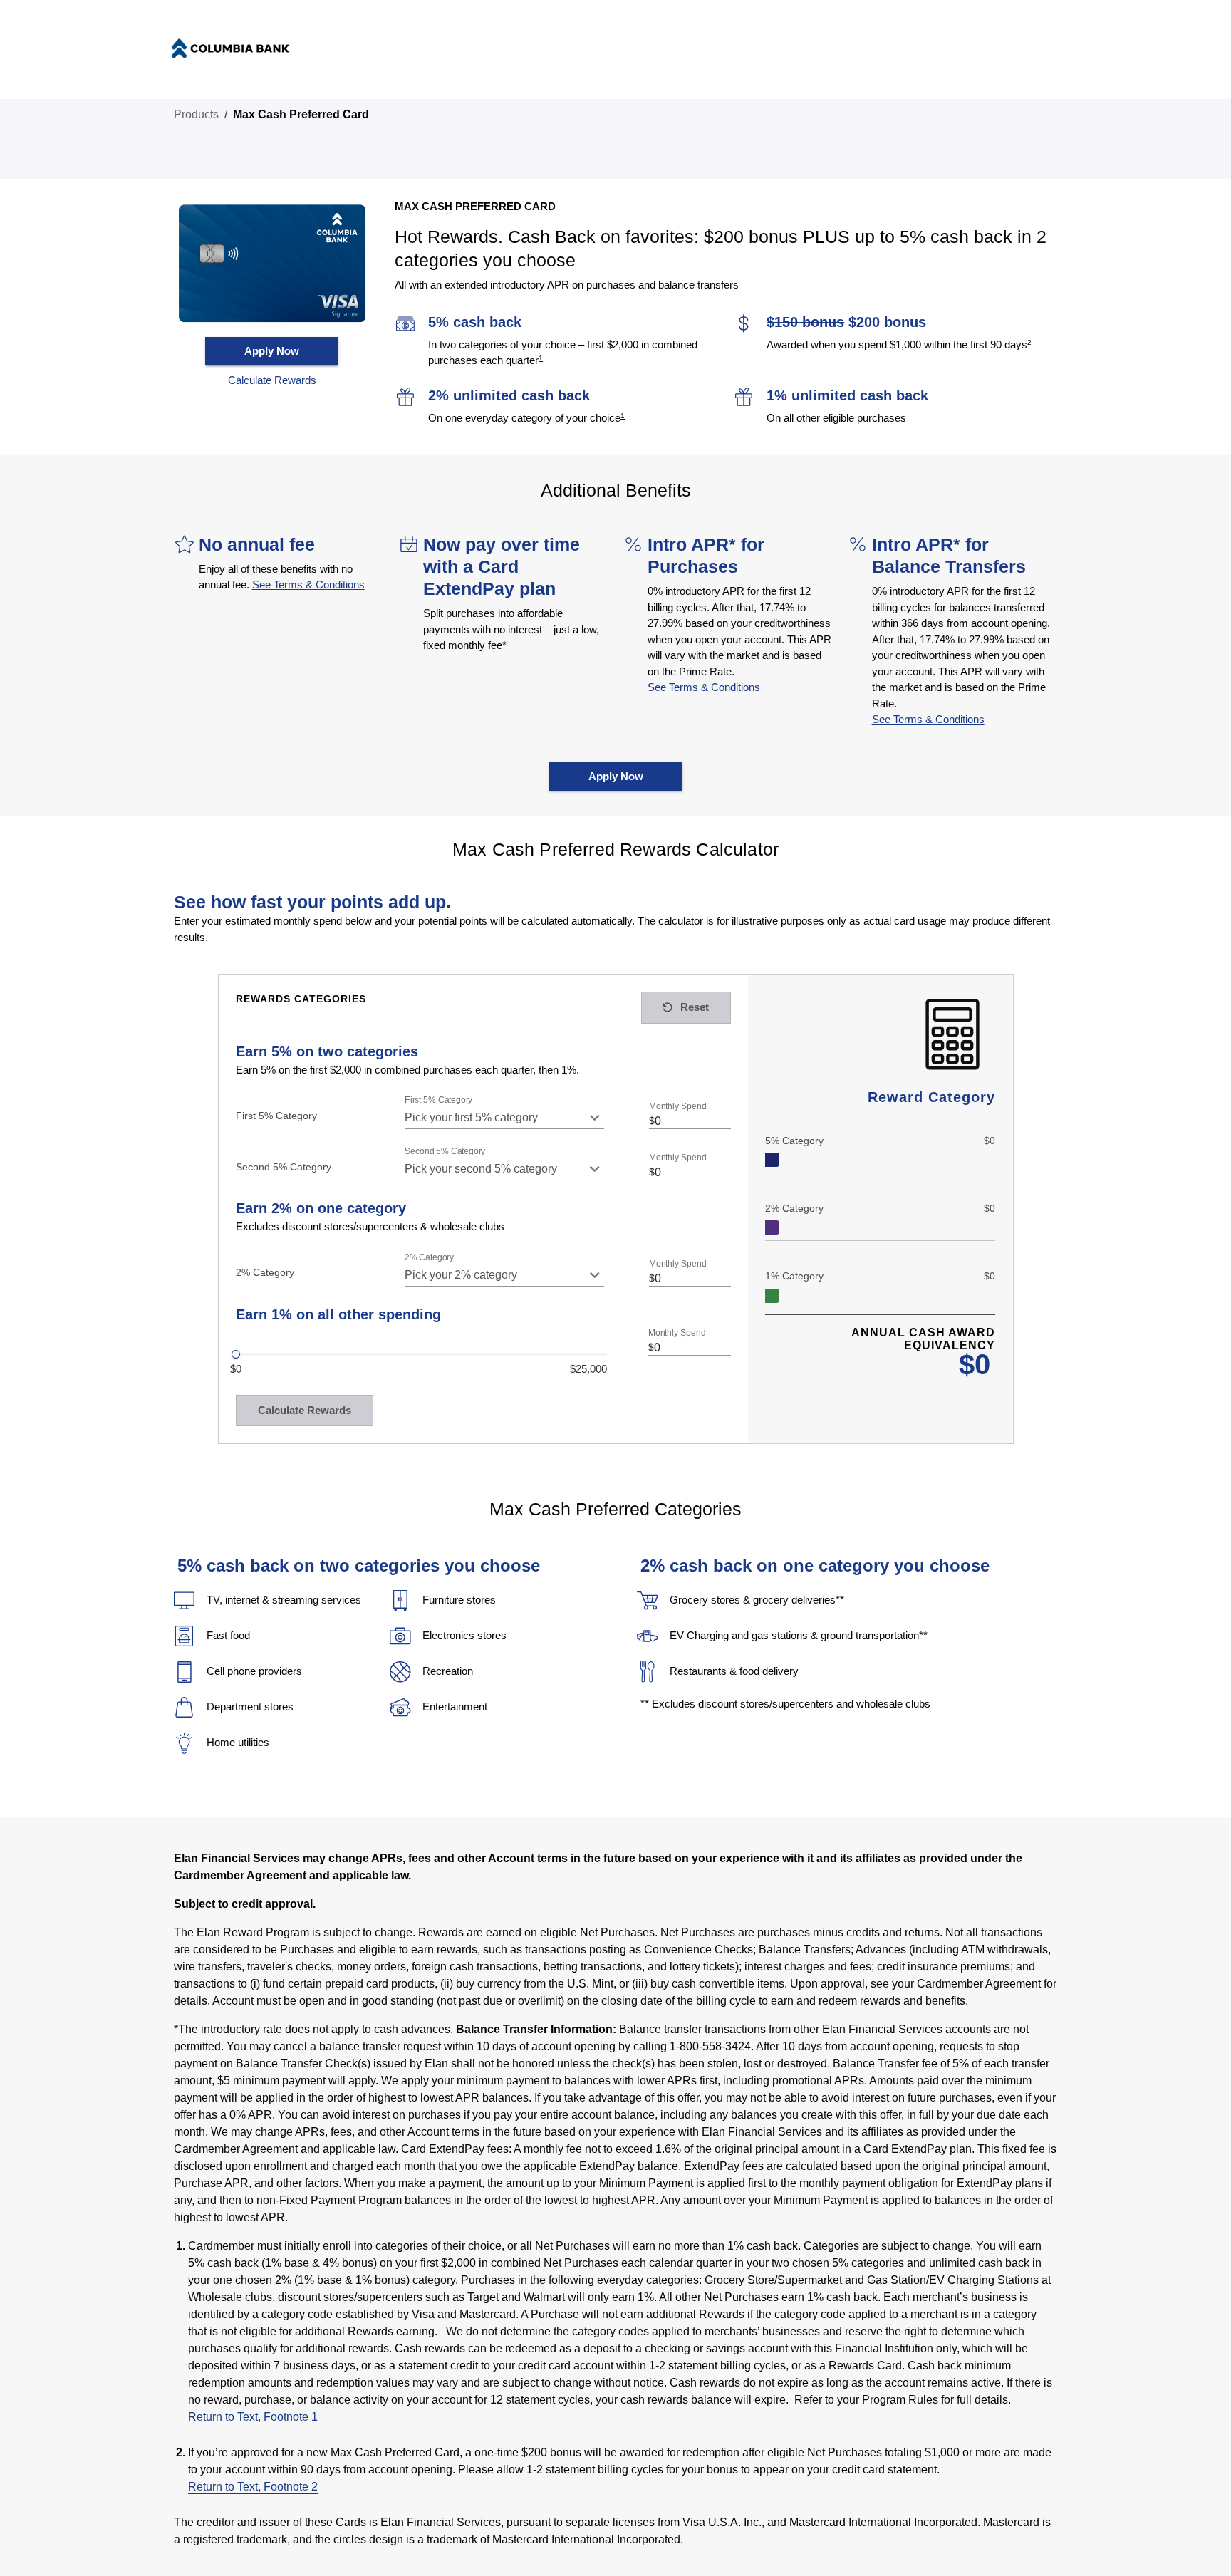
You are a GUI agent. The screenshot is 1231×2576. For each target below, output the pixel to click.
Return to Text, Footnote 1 (253, 2417)
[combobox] (504, 1118)
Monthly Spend (677, 1107)
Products (196, 114)
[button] (272, 381)
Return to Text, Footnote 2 (253, 2487)
